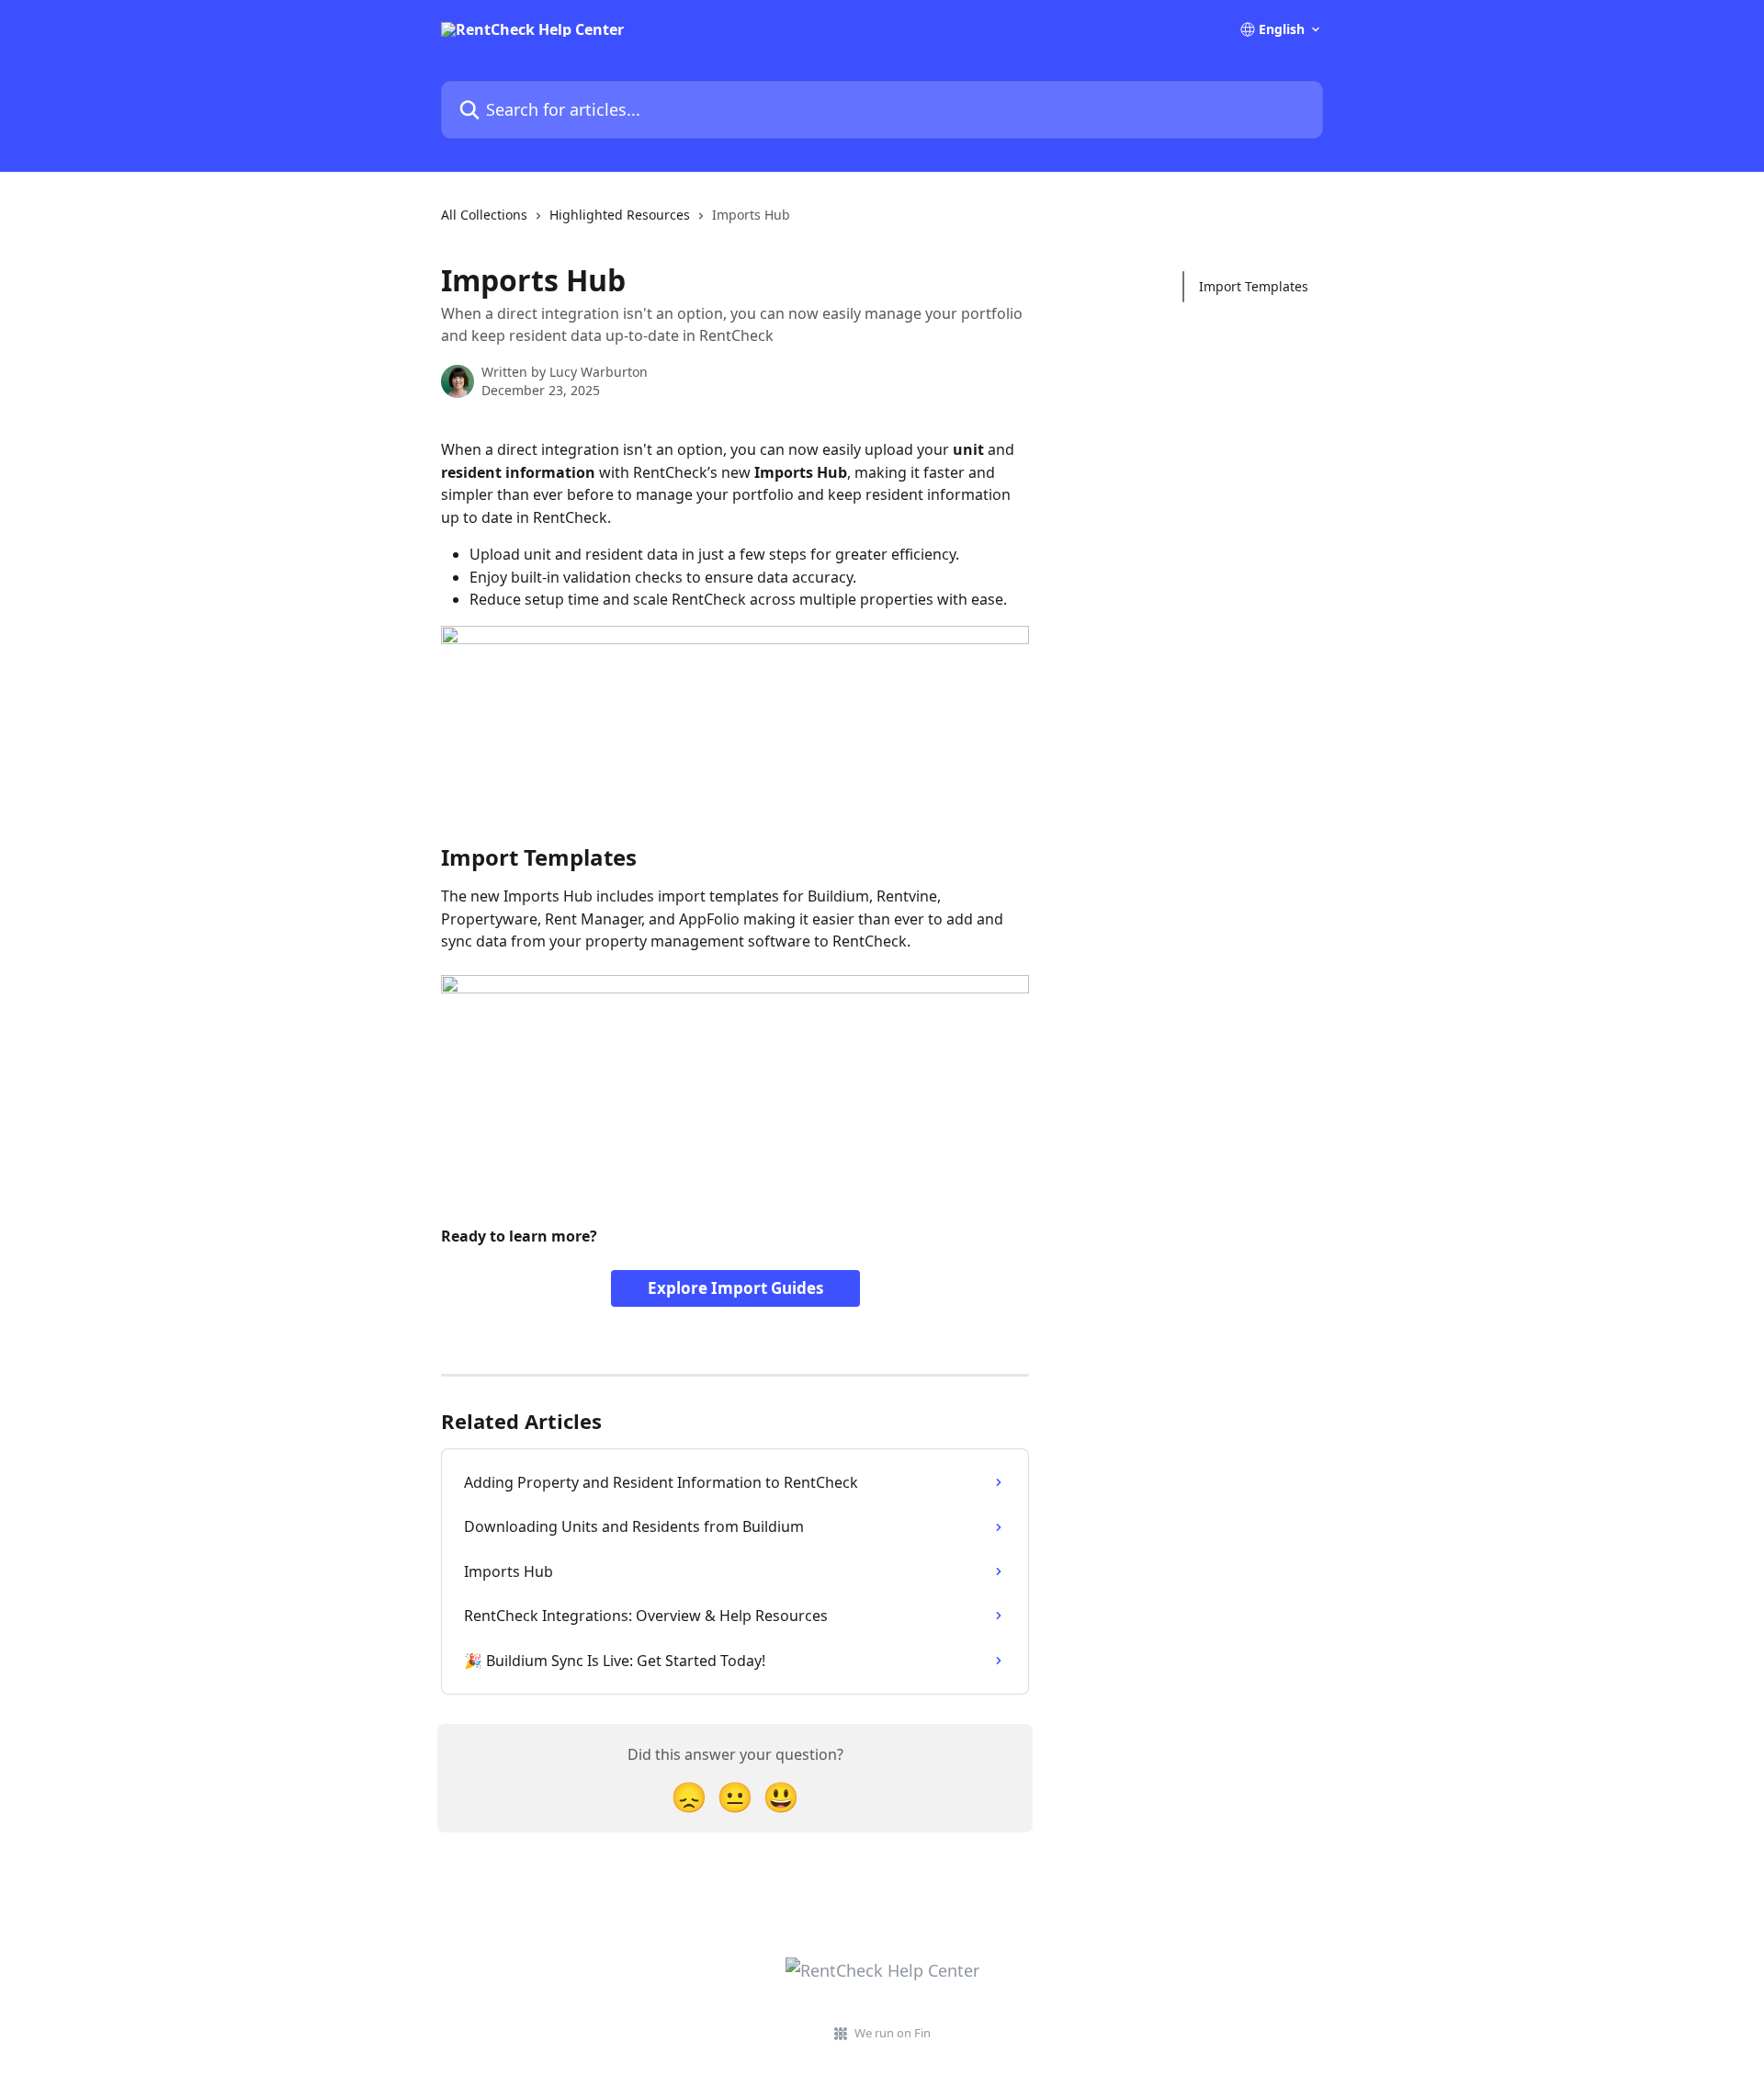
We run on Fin (893, 2033)
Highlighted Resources (620, 215)
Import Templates (1254, 286)
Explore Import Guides (735, 1288)
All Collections (484, 215)
